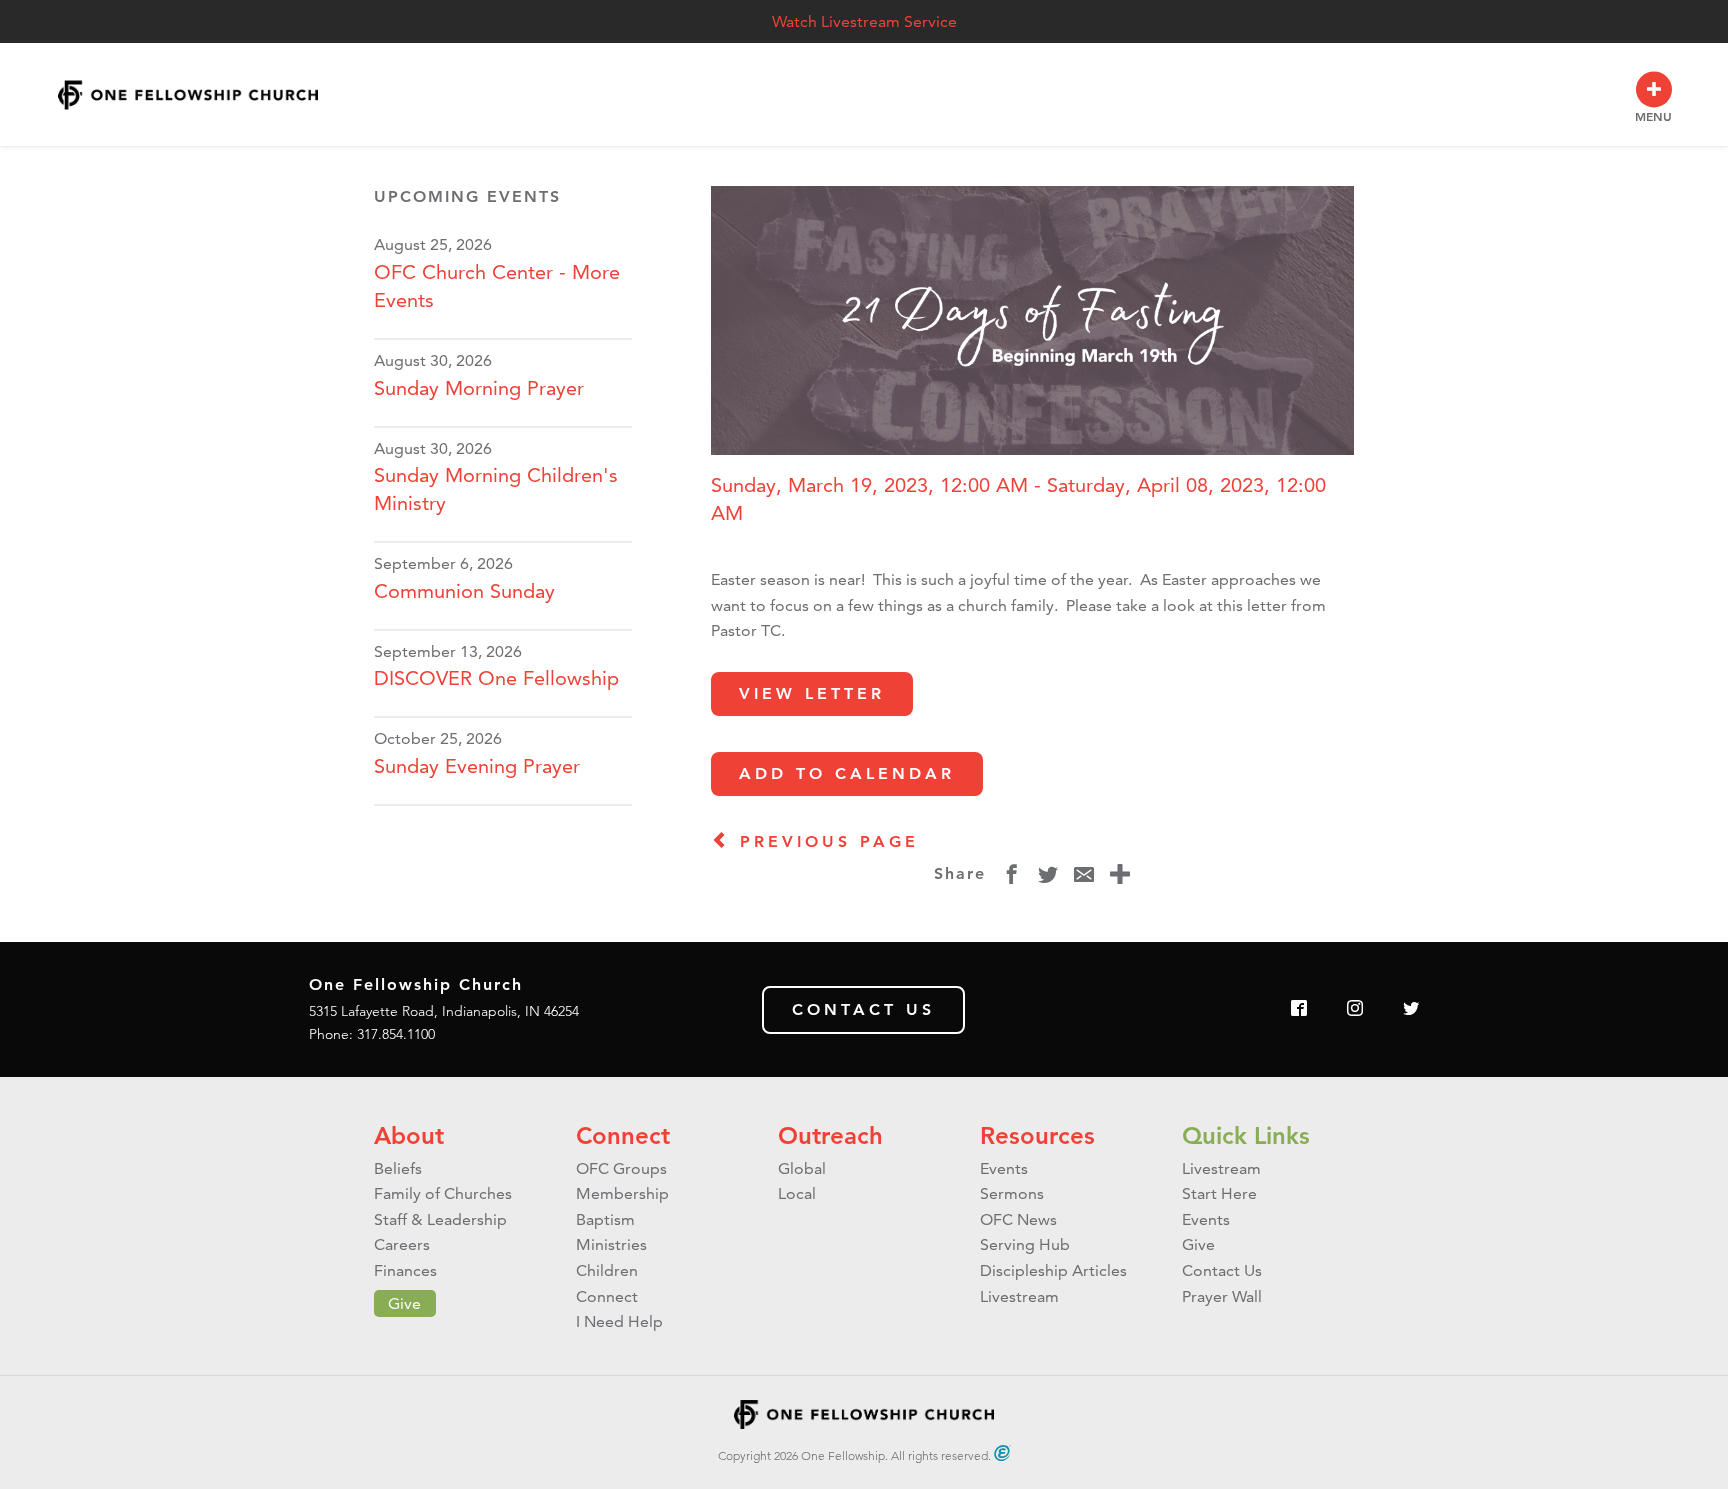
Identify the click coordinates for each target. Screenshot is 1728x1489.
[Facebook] (1299, 1009)
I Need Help (619, 1321)
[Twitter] (1411, 1009)
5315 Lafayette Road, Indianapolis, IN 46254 (444, 1011)
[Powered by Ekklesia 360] (1002, 1453)
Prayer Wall (1222, 1296)
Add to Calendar (847, 773)
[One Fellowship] (187, 94)
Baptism (605, 1219)
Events (1004, 1168)
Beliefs (398, 1168)
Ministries (611, 1244)
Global (802, 1168)
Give (404, 1303)
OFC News (1018, 1219)
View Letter (812, 693)
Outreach (830, 1135)
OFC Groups (621, 1168)
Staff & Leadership (440, 1219)
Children (607, 1270)
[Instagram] (1355, 1009)
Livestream (1019, 1296)
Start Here (1219, 1193)
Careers (402, 1244)
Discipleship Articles (1053, 1270)
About (409, 1135)
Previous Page (825, 841)
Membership (622, 1193)
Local (797, 1193)
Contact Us (863, 1009)
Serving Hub (1025, 1244)
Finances (405, 1270)
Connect (623, 1135)
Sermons (1012, 1193)
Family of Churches (443, 1193)
